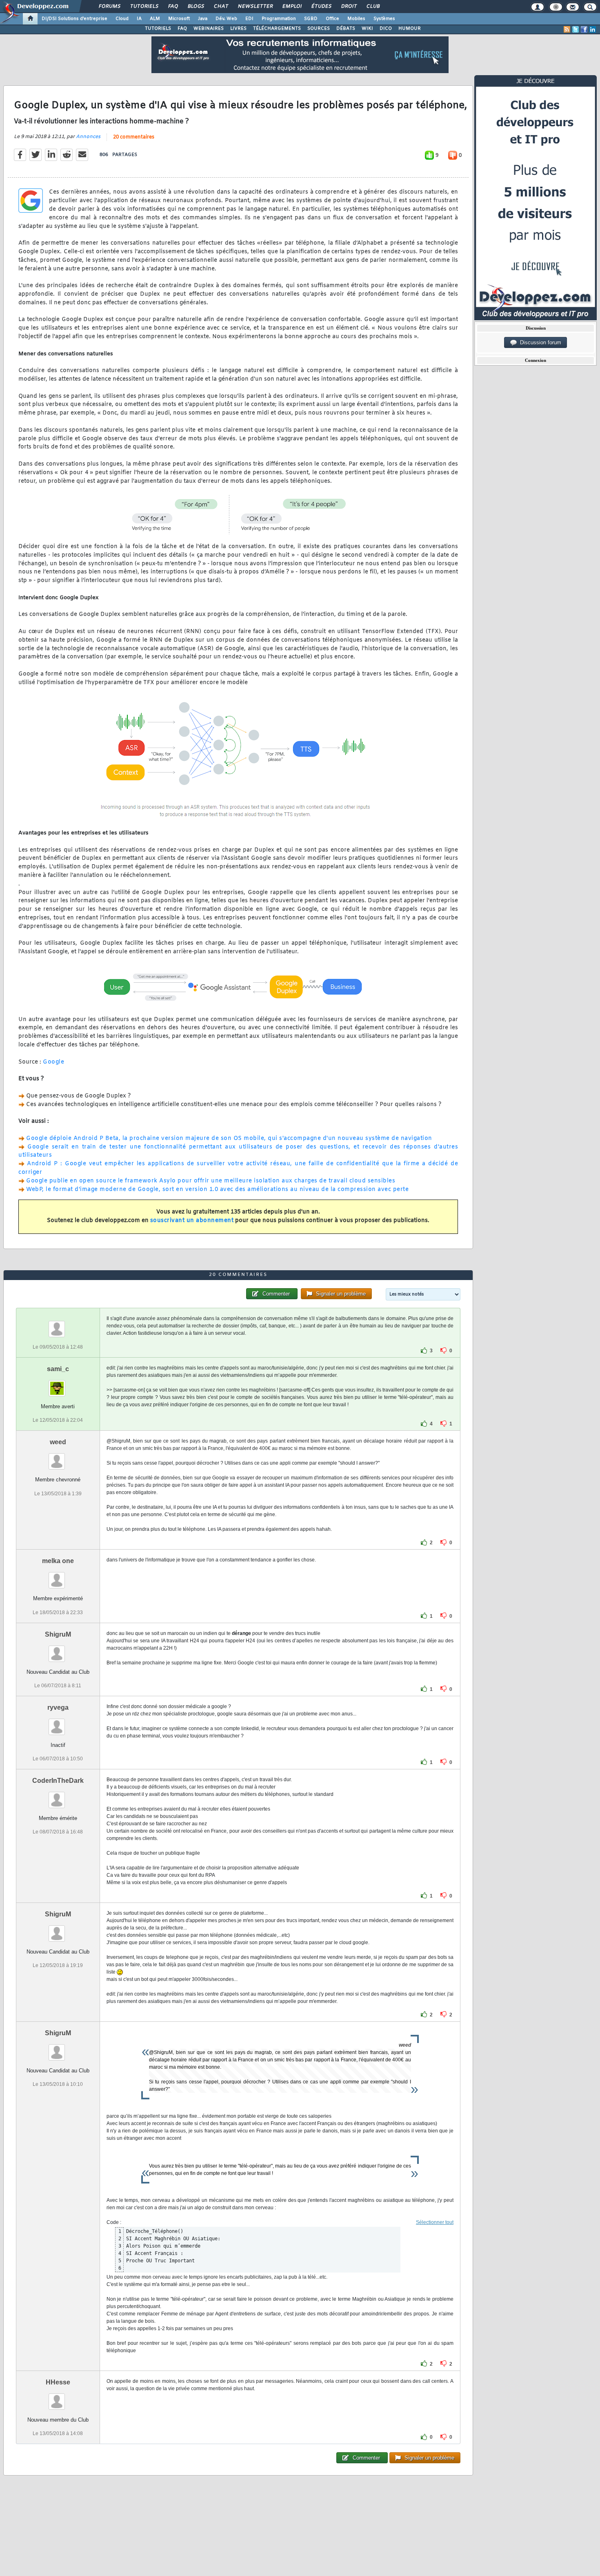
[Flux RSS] (567, 29)
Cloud (122, 19)
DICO (386, 29)
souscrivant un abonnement (192, 1221)
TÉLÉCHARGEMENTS (277, 29)
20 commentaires (134, 137)
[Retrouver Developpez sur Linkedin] (593, 29)
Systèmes (384, 19)
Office (332, 19)
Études (321, 7)
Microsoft (179, 19)
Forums (109, 7)
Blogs (196, 7)
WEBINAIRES (209, 29)
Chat (221, 7)
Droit (349, 7)
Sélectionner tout (435, 2222)
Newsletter (255, 7)
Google (53, 1062)
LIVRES (238, 29)
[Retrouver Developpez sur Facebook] (584, 29)
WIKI (367, 29)
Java (203, 19)
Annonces (88, 137)
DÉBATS (346, 29)
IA (139, 19)
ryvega (58, 1707)
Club (373, 7)
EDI (249, 19)
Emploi (292, 7)
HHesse (58, 2382)
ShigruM (58, 1634)
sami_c (58, 1369)
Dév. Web (226, 19)
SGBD (311, 19)
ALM (155, 19)
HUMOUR (410, 29)
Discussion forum (539, 342)
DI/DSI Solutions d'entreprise (74, 19)
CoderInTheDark (58, 1781)
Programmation (279, 19)
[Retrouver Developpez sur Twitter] (576, 29)
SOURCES (319, 29)
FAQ (173, 7)
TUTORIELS (158, 29)
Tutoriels (144, 7)
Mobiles (356, 19)
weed (58, 1442)
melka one (58, 1561)
